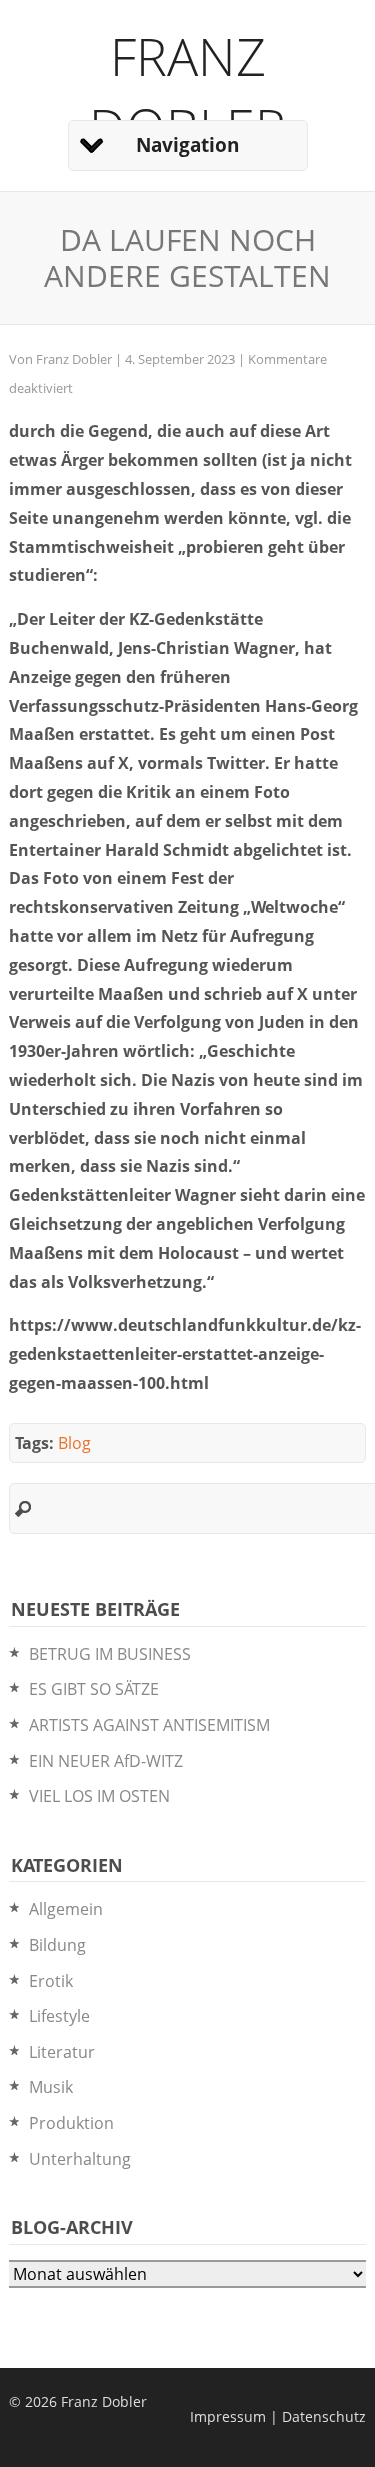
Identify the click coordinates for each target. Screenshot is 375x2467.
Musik (51, 2087)
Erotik (51, 1981)
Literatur (62, 2052)
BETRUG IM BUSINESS (110, 1654)
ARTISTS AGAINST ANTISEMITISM (149, 1725)
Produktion (71, 2123)
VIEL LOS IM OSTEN (99, 1796)
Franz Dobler (187, 91)
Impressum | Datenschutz (278, 2416)
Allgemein (66, 1909)
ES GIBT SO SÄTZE (94, 1689)
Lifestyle (59, 2016)
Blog (74, 1443)
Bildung (57, 1945)
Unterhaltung (80, 2159)
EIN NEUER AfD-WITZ (106, 1761)
